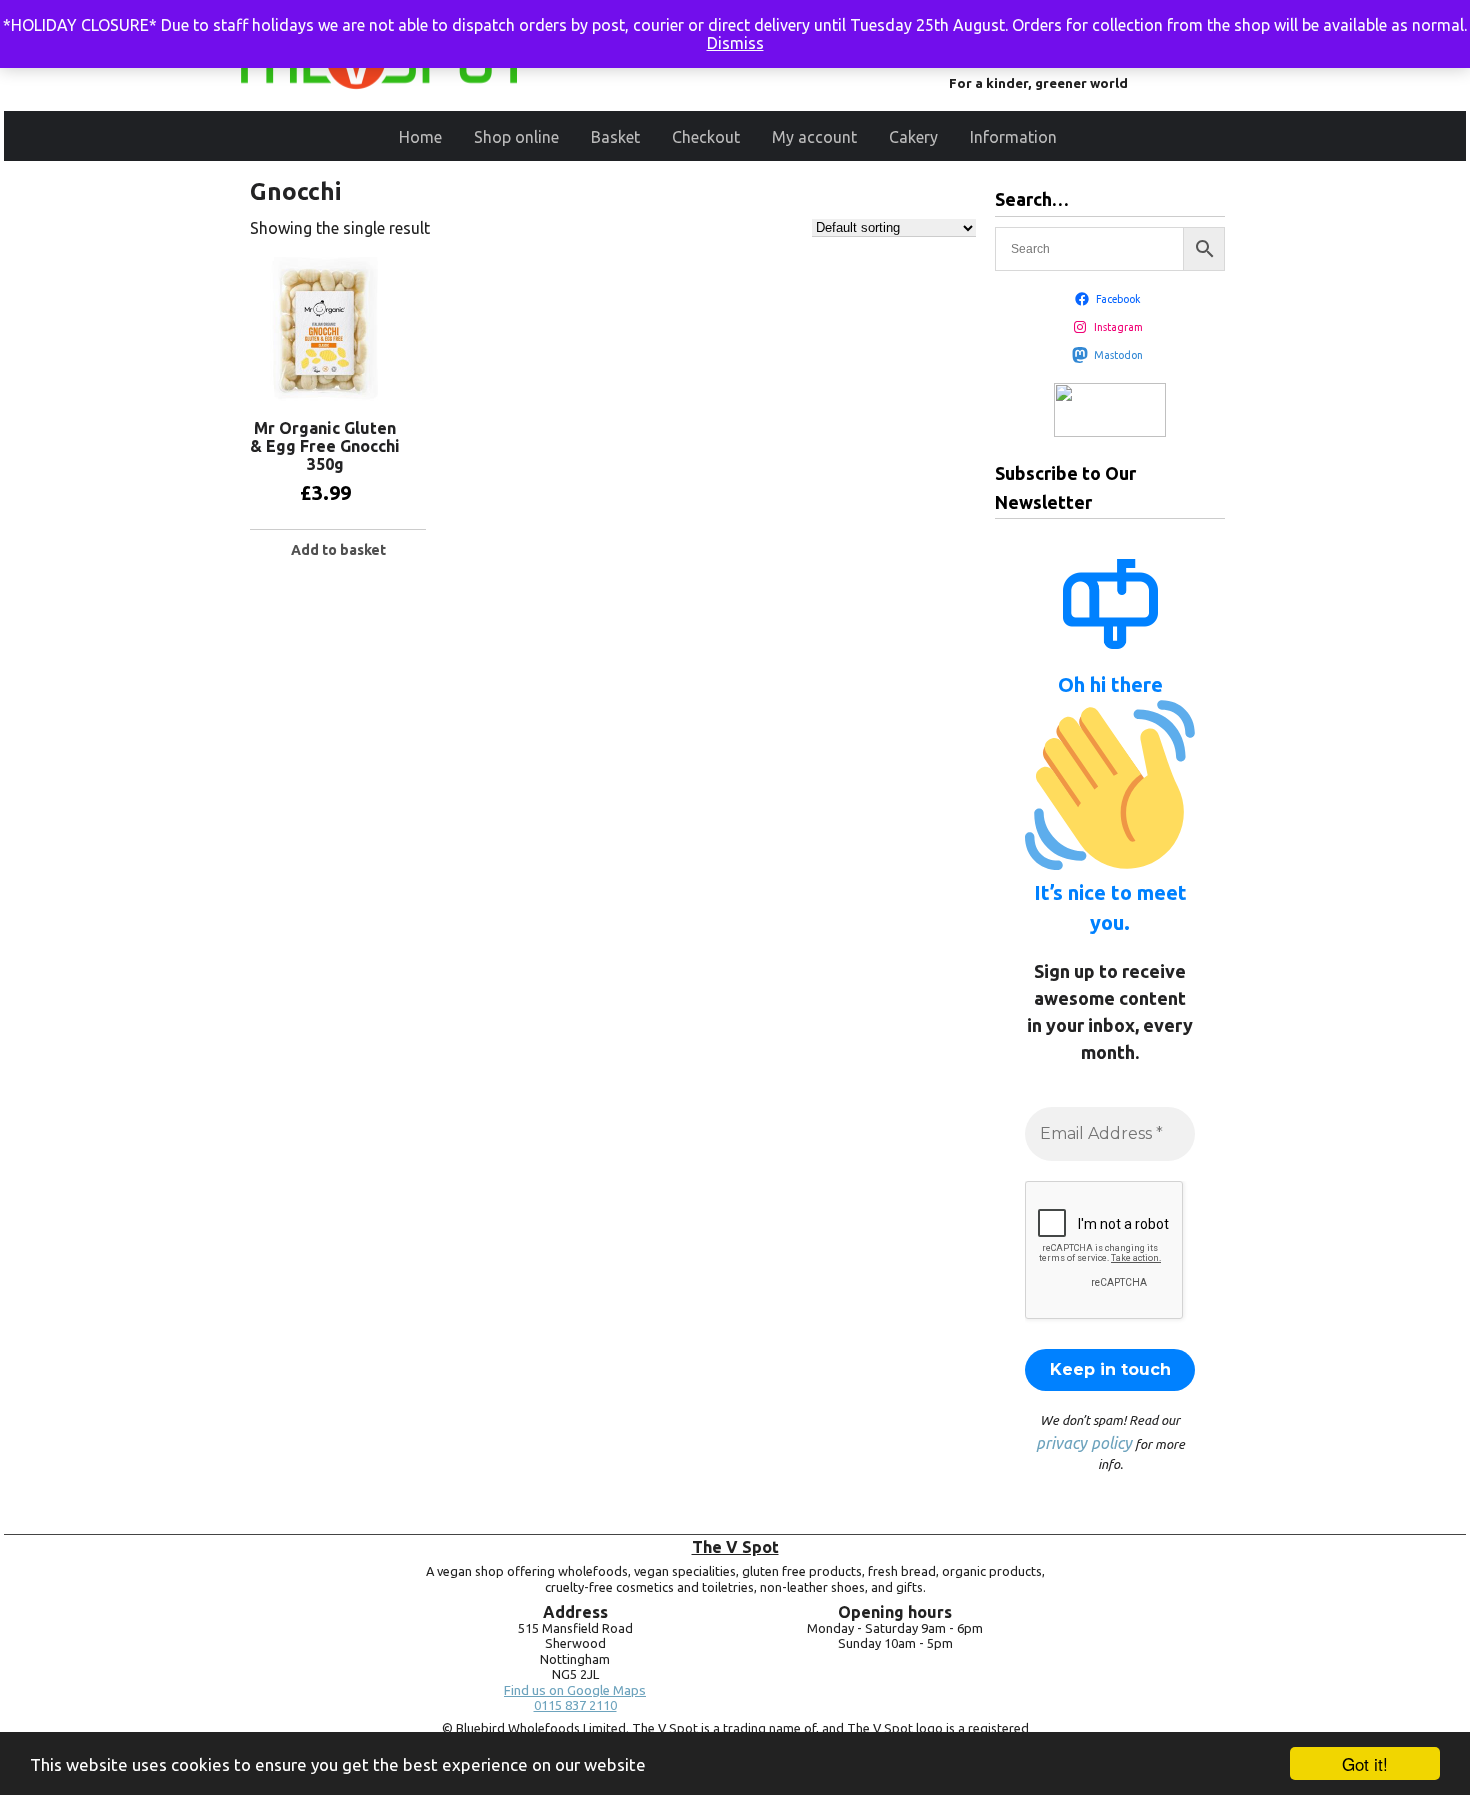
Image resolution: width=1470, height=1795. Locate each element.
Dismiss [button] (735, 43)
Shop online (516, 137)
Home (420, 137)
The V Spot (735, 1547)
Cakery (913, 137)
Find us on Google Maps (575, 1690)
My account (814, 137)
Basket (615, 137)
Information (1013, 137)
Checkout (706, 137)
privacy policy (1084, 1443)
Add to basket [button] (338, 550)
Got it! (1365, 1763)
